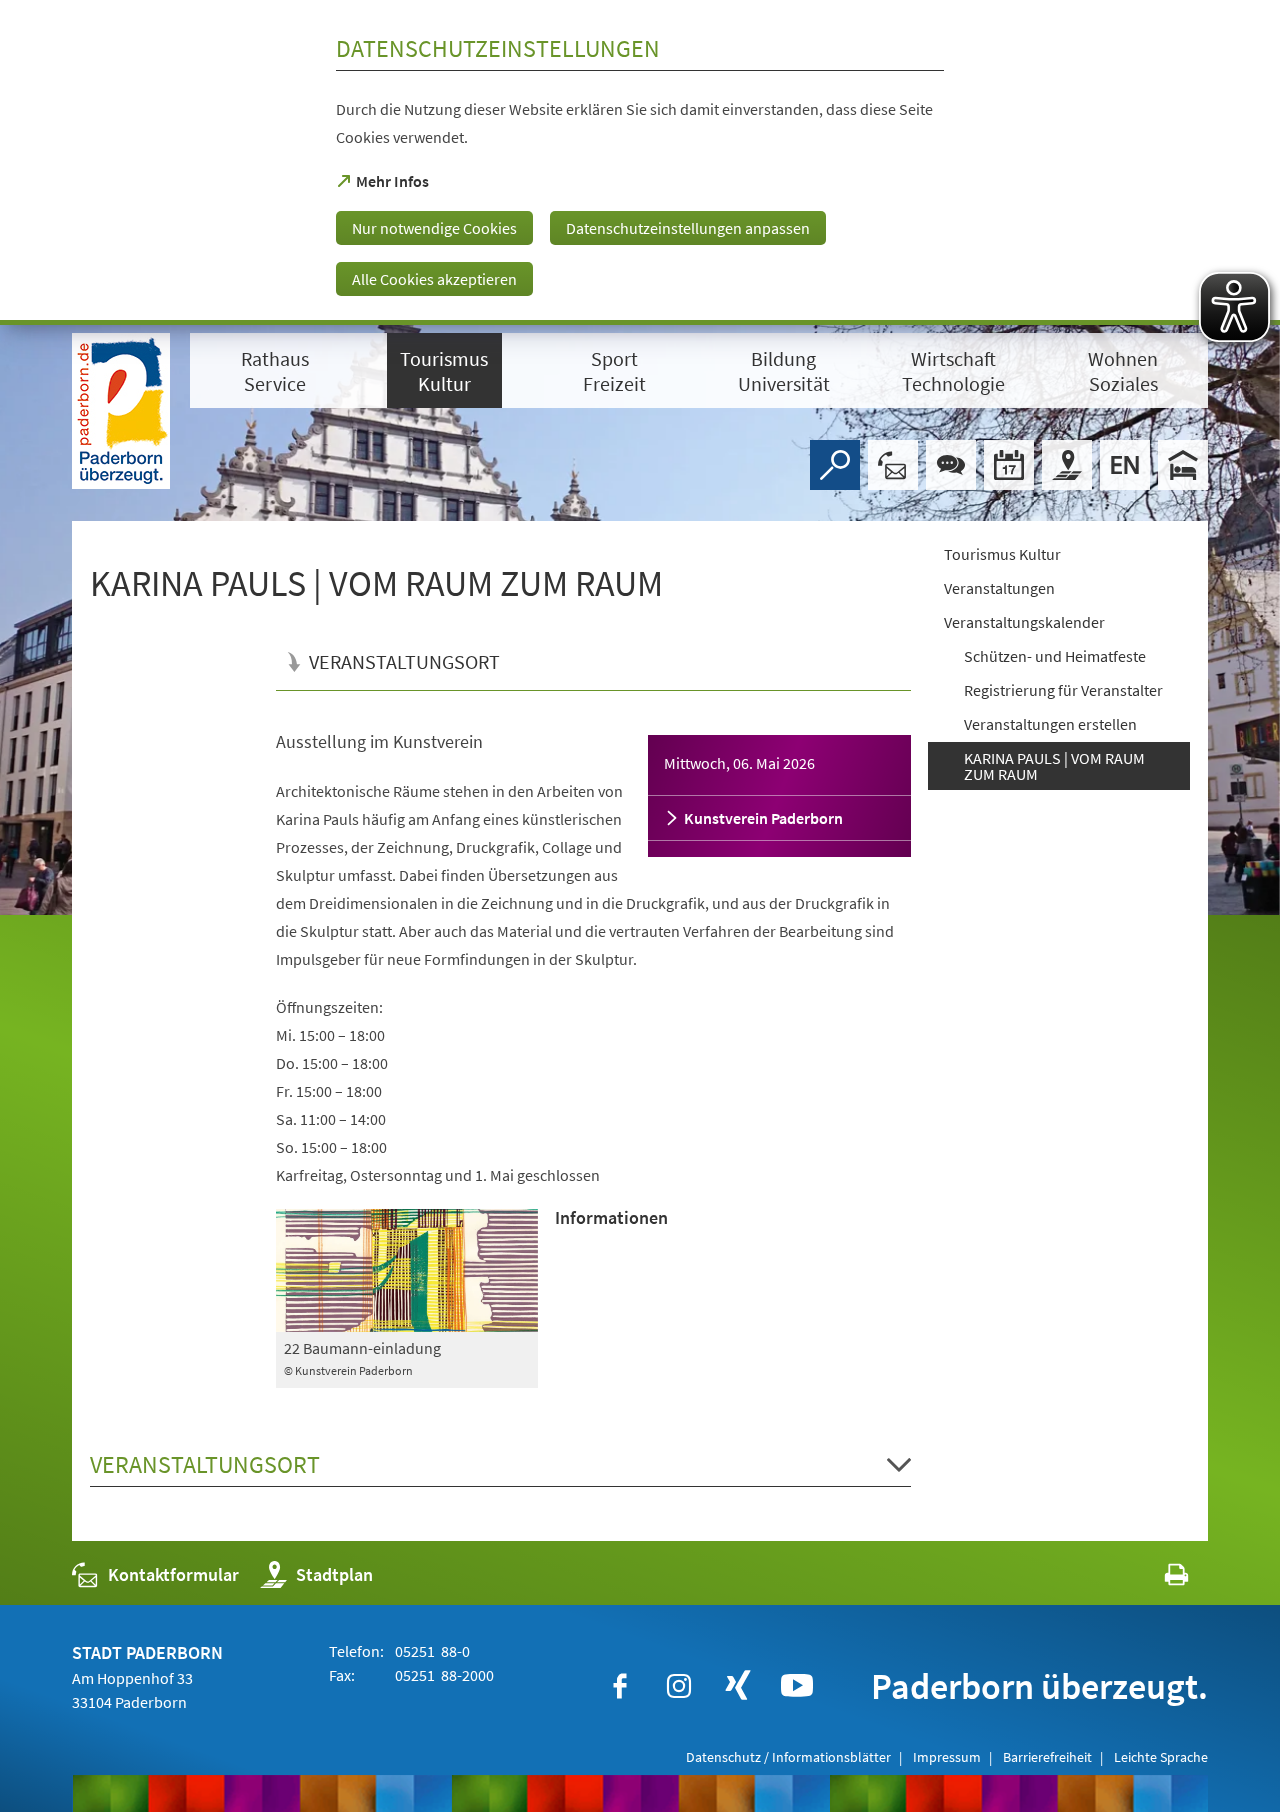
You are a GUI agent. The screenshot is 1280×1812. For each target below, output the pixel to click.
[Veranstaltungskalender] (1009, 465)
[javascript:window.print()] (1158, 1579)
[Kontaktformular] (893, 465)
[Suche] (835, 465)
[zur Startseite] (121, 411)
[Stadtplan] (1067, 465)
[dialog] (640, 162)
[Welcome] (1125, 465)
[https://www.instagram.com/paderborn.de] (679, 1686)
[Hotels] (1183, 465)
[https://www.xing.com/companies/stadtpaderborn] (738, 1686)
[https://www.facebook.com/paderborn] (620, 1686)
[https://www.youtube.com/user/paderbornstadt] (797, 1686)
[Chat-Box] (951, 465)
